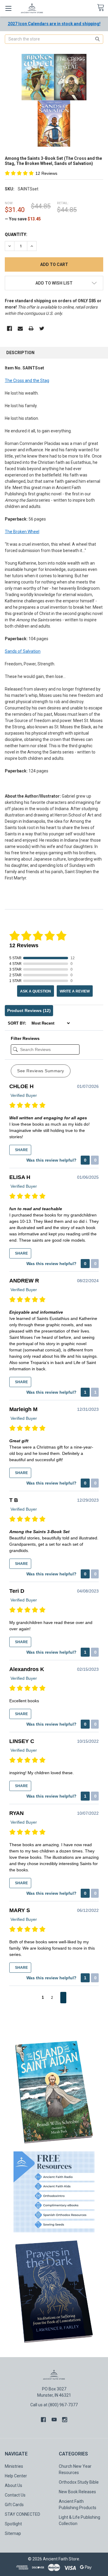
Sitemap (13, 2533)
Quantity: (16, 234)
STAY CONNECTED (22, 2514)
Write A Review (75, 991)
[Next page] (63, 1998)
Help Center (16, 2476)
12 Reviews (46, 173)
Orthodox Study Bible (79, 2482)
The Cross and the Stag (27, 381)
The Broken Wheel (22, 532)
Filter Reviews (25, 1038)
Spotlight (13, 2524)
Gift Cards (14, 2505)
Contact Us (15, 2495)
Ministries (14, 2466)
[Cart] (102, 8)
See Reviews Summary (41, 1071)
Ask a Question (36, 991)
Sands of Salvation (23, 651)
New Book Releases (77, 2492)
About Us (13, 2485)
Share (21, 1150)
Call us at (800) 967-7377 (54, 2405)
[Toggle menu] (8, 8)
